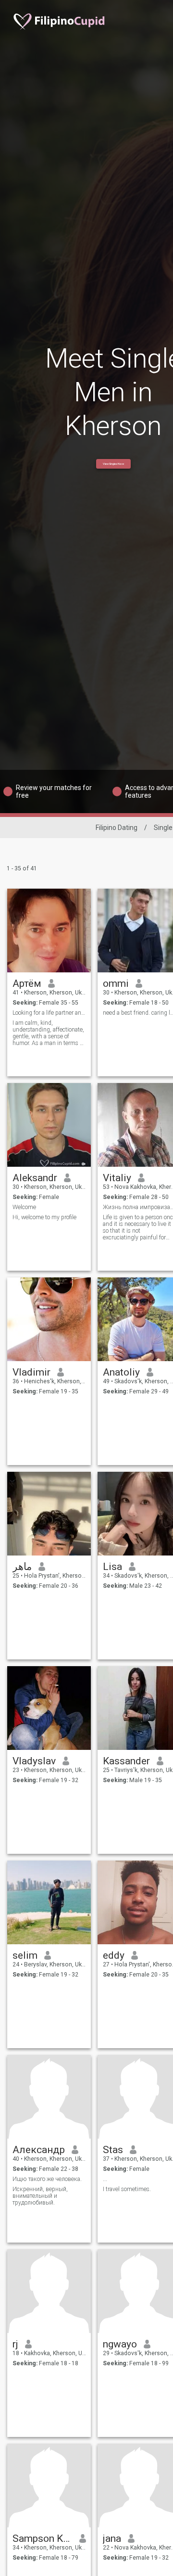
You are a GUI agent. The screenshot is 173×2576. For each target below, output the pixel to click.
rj (15, 2344)
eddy (114, 1955)
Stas (113, 2150)
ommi (116, 983)
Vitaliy (117, 1178)
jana (112, 2538)
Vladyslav (34, 1761)
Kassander (126, 1761)
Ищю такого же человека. (47, 2179)
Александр (39, 2150)
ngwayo (120, 2344)
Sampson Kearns (43, 2538)
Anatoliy (121, 1372)
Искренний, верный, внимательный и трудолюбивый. (40, 2196)
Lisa (112, 1567)
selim (25, 1955)
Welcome (24, 1207)
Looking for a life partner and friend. (49, 1013)
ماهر (22, 1567)
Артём (27, 983)
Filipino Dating (117, 828)
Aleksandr (35, 1178)
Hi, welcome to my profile (44, 1217)
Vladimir (31, 1372)
